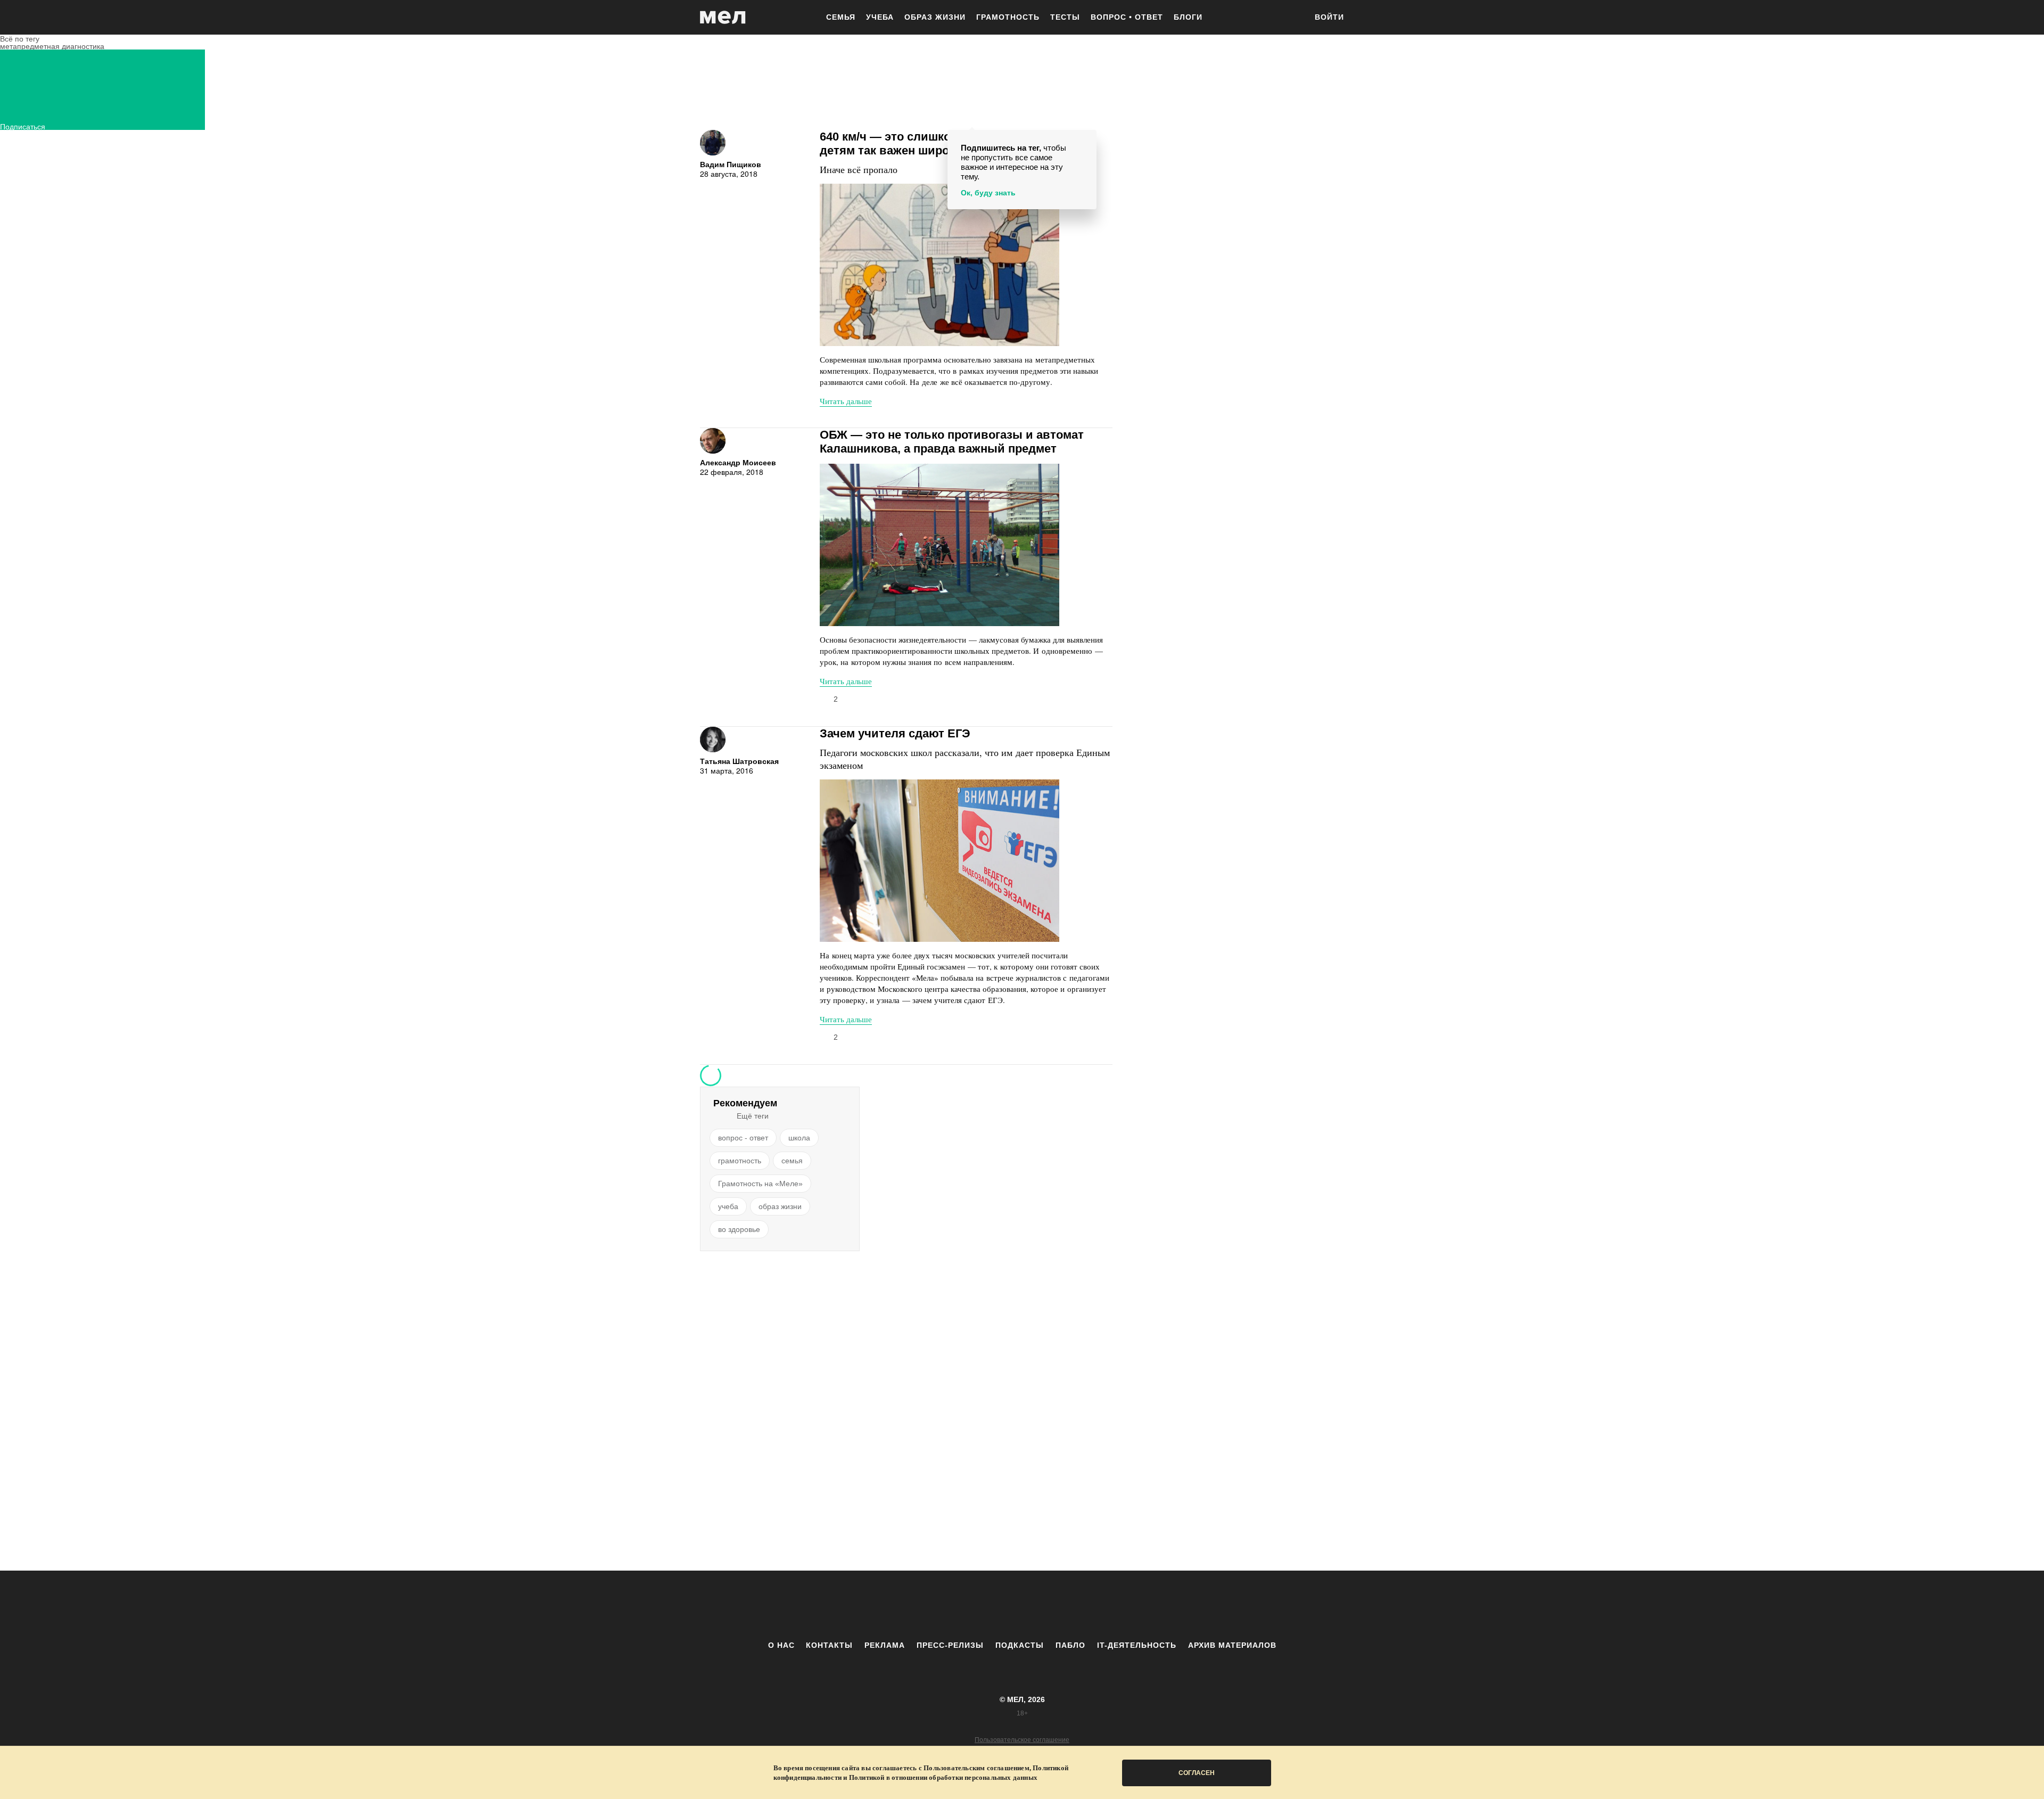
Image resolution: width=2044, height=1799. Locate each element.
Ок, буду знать (988, 193)
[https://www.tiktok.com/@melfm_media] (1022, 1605)
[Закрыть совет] (1086, 140)
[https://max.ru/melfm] (1110, 1605)
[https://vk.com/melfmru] (993, 1605)
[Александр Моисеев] (713, 441)
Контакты (829, 1645)
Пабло (1070, 1645)
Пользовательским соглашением (976, 1768)
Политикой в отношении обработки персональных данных (943, 1777)
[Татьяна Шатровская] (713, 740)
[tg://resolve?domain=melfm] (934, 1605)
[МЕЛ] (723, 17)
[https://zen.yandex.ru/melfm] (963, 1605)
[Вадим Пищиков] (713, 143)
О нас (781, 1645)
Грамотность (1008, 17)
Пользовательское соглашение (1022, 1740)
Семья (841, 17)
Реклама (885, 1645)
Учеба (880, 17)
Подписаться (23, 125)
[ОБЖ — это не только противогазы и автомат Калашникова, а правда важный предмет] (939, 545)
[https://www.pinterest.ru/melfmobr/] (1051, 1605)
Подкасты (1020, 1645)
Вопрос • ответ (1127, 17)
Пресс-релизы (950, 1645)
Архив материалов (1232, 1645)
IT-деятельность (1137, 1645)
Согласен (1197, 1773)
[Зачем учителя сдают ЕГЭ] (939, 861)
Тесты (1065, 17)
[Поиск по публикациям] (1293, 18)
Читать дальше (846, 401)
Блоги (1188, 17)
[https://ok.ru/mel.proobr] (1081, 1605)
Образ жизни (935, 17)
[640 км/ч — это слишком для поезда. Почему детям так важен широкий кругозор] (939, 265)
